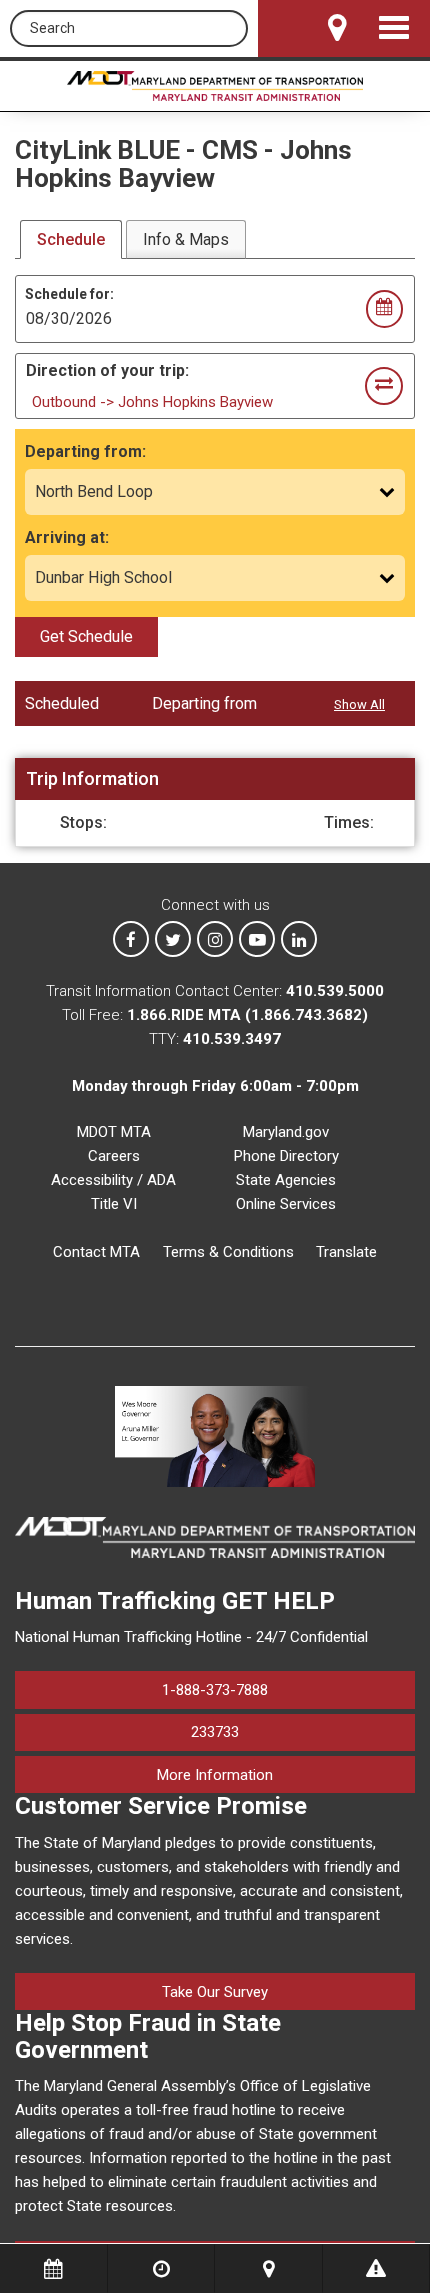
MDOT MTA (114, 1132)
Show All (359, 704)
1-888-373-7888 (215, 1690)
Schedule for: (69, 294)
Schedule (71, 239)
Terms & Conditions (228, 1252)
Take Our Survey (215, 1992)
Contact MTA (96, 1252)
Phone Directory (286, 1156)
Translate (346, 1252)
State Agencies (286, 1180)
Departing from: (85, 451)
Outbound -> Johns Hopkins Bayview (152, 402)
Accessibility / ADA (113, 1180)
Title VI (114, 1204)
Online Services (286, 1204)
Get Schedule (86, 636)
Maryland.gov (286, 1132)
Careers (114, 1156)
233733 (215, 1732)
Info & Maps (186, 239)
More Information (286, 1774)
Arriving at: (67, 537)
